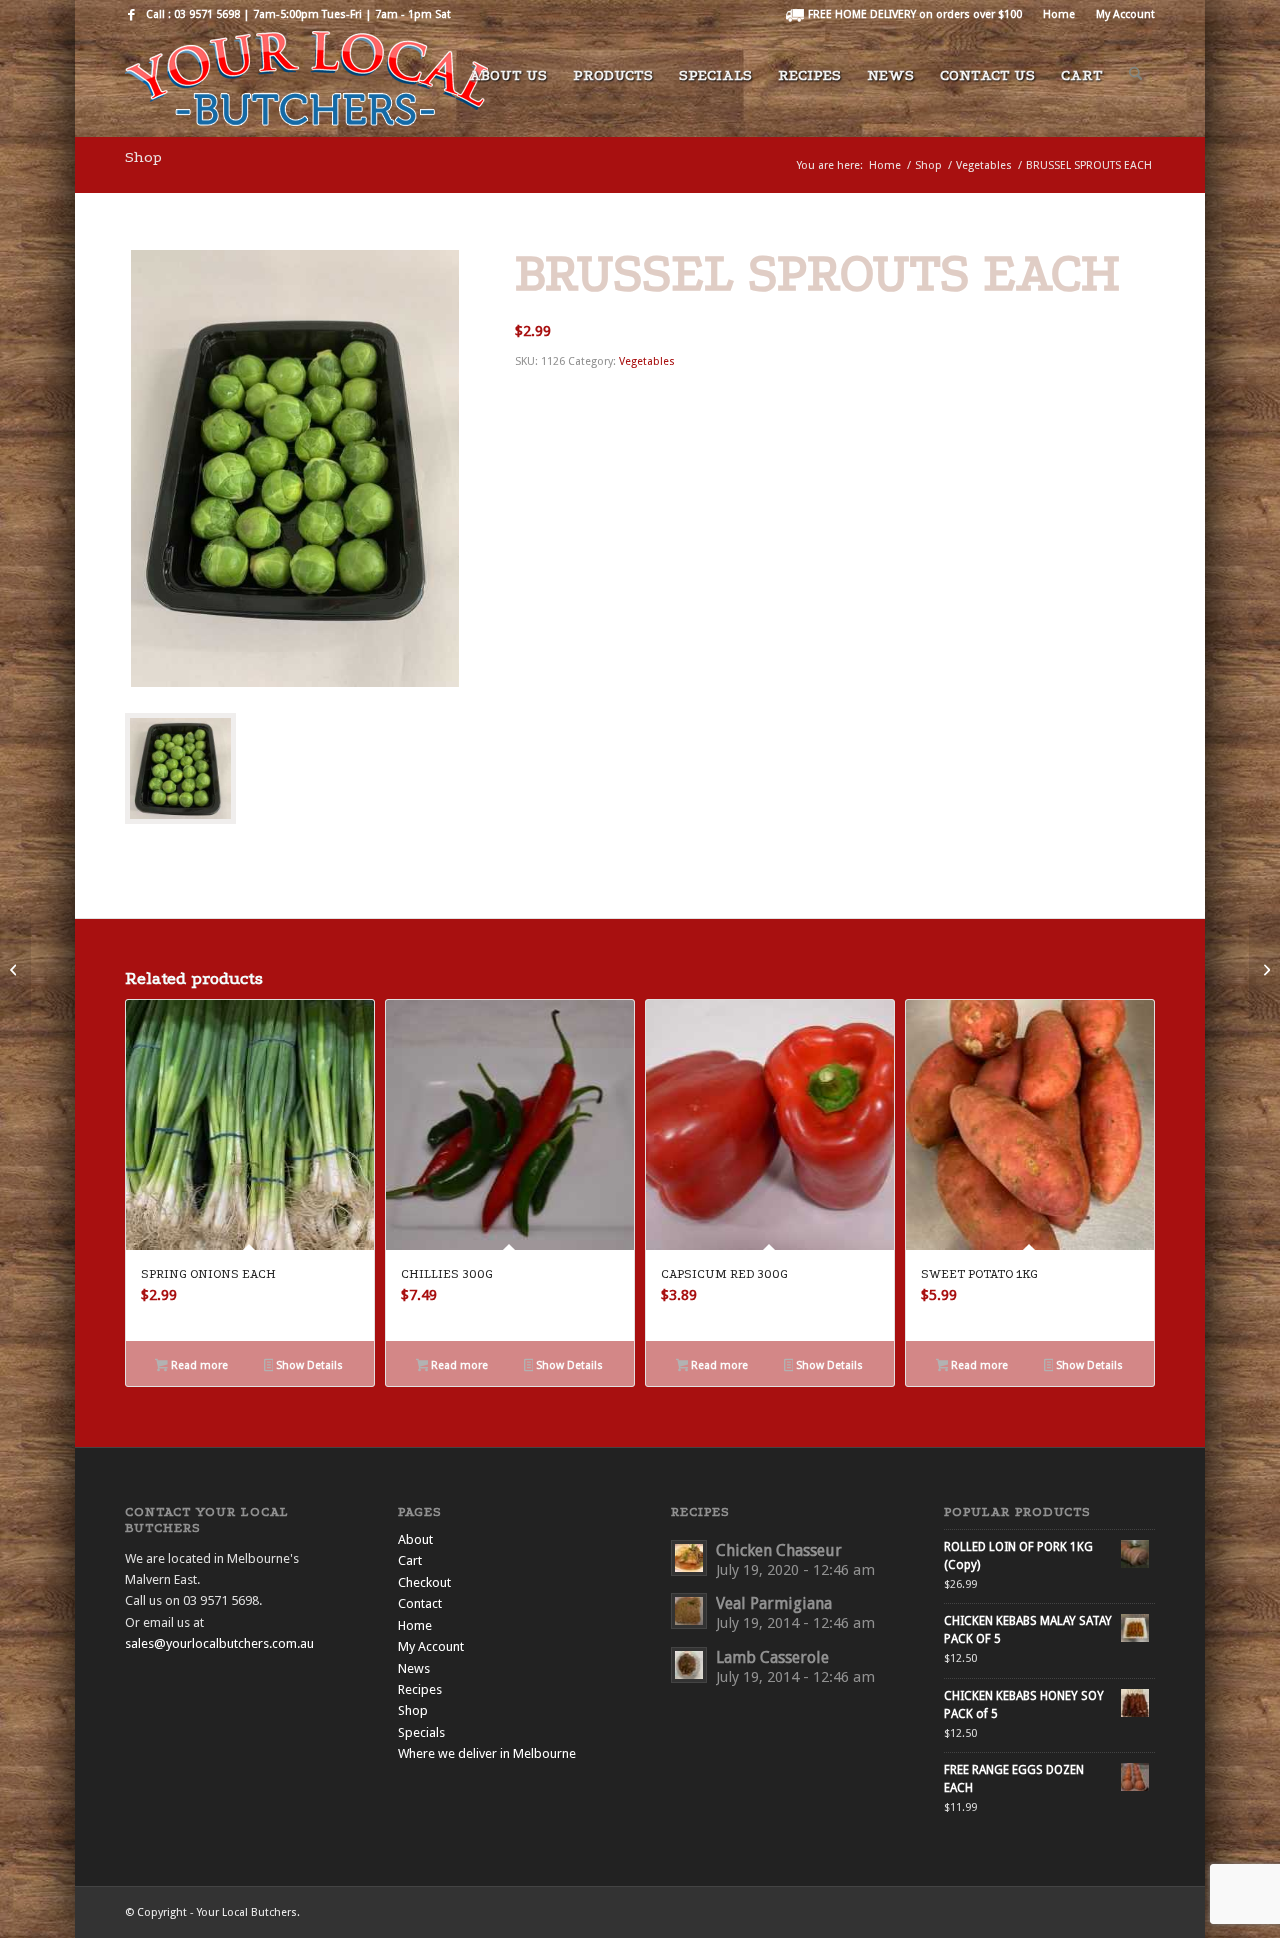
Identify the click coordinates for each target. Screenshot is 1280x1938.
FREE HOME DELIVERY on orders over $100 (913, 14)
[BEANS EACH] (15, 969)
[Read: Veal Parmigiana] (689, 1611)
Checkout (424, 1582)
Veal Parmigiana (774, 1603)
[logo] (306, 83)
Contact (420, 1603)
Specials (421, 1732)
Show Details (308, 1365)
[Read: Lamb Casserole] (689, 1665)
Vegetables (647, 361)
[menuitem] (904, 15)
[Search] (1135, 83)
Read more (198, 1365)
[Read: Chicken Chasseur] (689, 1558)
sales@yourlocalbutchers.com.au (219, 1643)
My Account (1125, 14)
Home (1059, 14)
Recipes (420, 1689)
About (415, 1539)
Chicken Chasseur (779, 1550)
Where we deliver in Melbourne (487, 1753)
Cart (410, 1560)
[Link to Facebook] (131, 15)
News (414, 1668)
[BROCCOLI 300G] (1264, 969)
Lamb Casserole (772, 1657)
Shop (143, 157)
